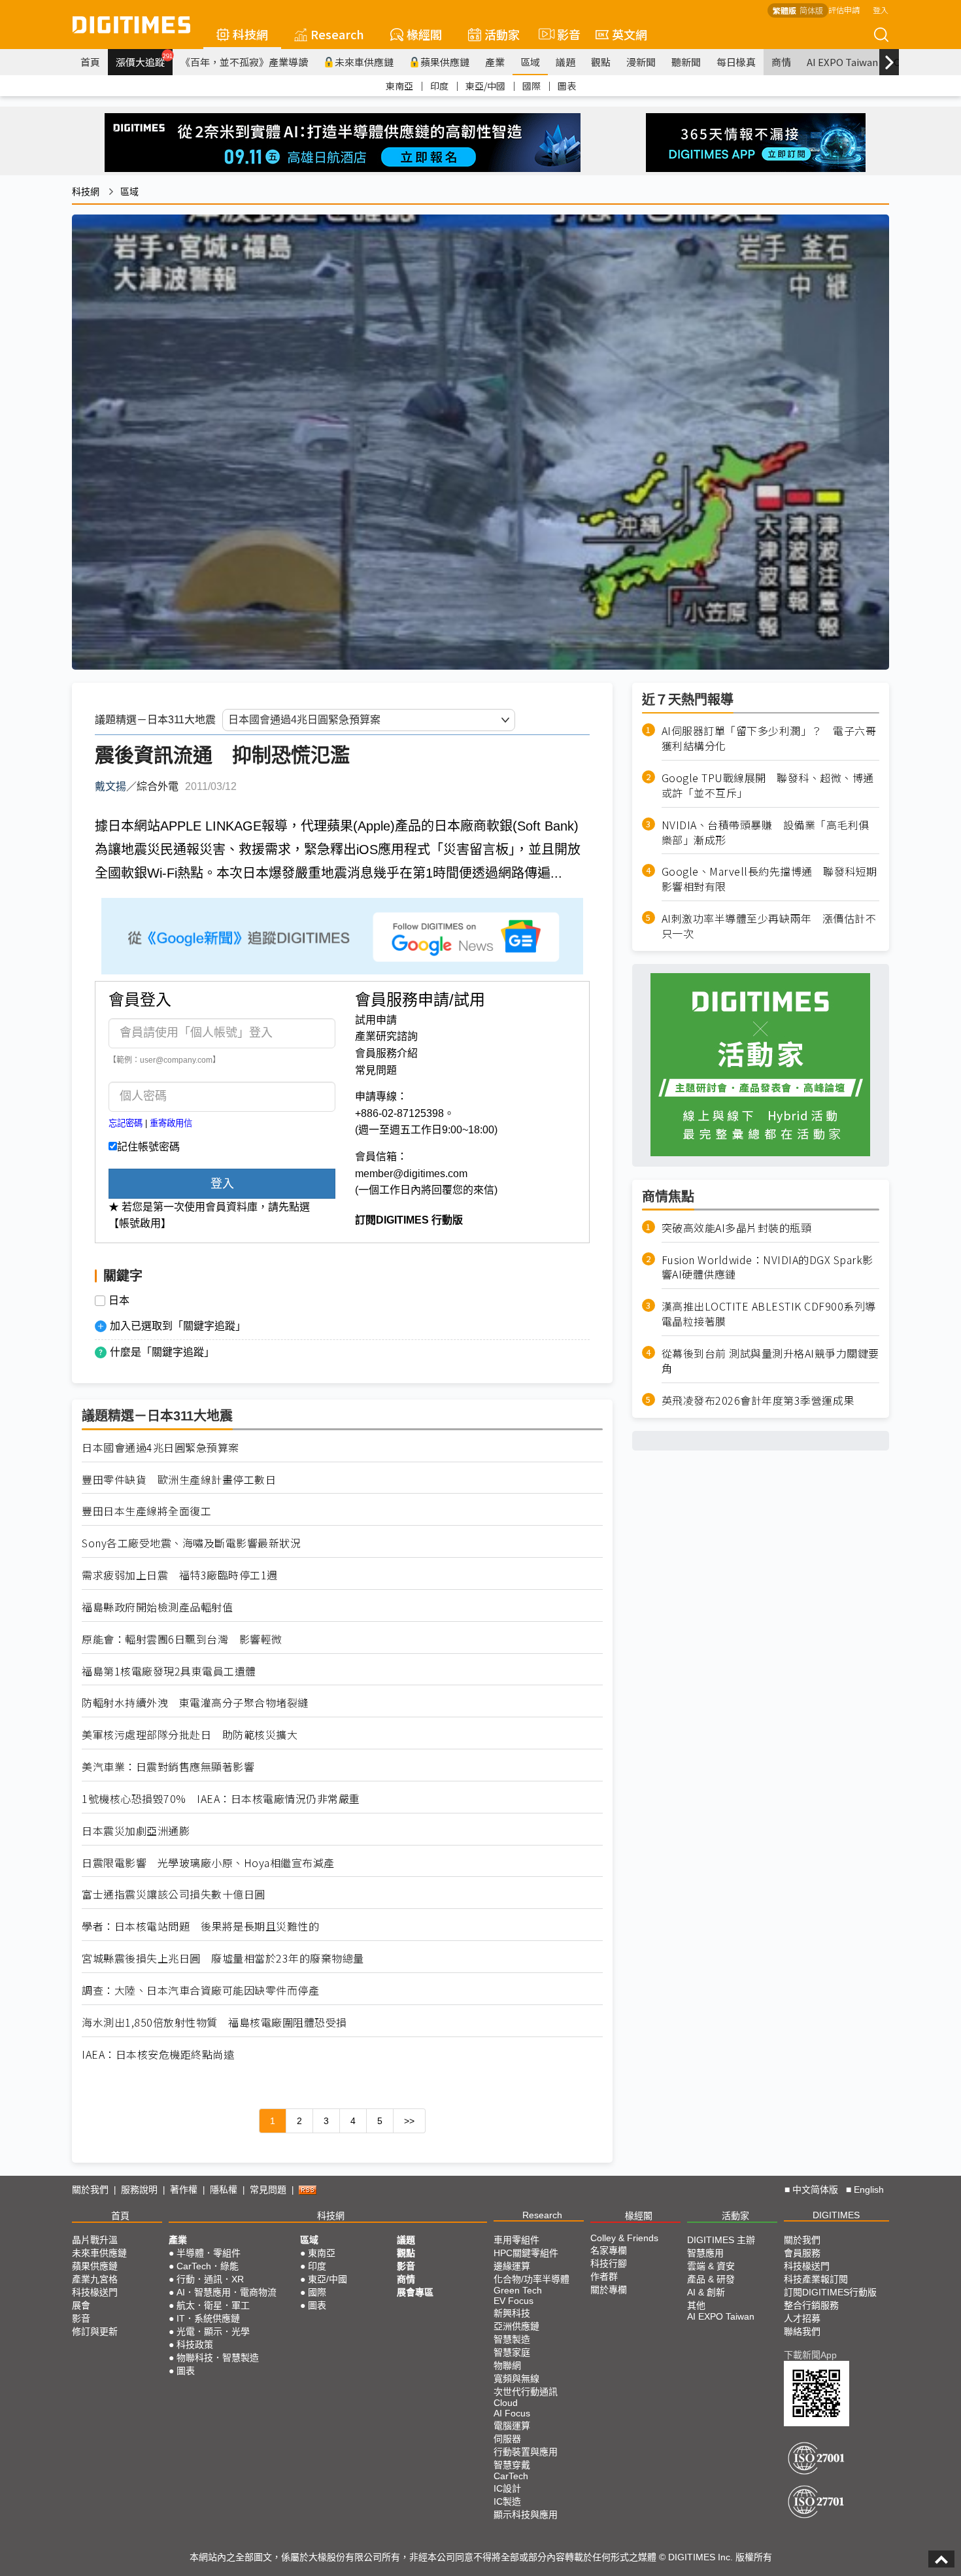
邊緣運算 (512, 2266)
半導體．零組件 (209, 2253)
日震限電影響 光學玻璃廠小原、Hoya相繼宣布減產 (208, 1863)
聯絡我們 (802, 2331)
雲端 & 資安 (711, 2266)
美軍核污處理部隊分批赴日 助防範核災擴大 (190, 1735)
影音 (563, 34)
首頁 (90, 62)
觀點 (601, 62)
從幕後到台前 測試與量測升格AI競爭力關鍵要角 (770, 1361)
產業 (495, 62)
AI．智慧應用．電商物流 (227, 2292)
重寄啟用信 (171, 1123)
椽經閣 (424, 34)
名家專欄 (609, 2250)
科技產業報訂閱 (816, 2279)
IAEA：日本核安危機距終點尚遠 (158, 2054)
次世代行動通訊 (526, 2392)
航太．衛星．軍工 (213, 2305)
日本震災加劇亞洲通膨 (136, 1831)
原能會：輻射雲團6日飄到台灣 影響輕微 (182, 1639)
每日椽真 (736, 62)
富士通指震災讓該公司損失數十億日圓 (174, 1894)
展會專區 (415, 2292)
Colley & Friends (624, 2238)
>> (409, 2121)
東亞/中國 (485, 86)
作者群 (604, 2276)
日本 (119, 1301)
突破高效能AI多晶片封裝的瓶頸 (737, 1227)
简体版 (811, 10)
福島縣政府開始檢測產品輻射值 (157, 1607)
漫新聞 (641, 62)
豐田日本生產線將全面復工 (146, 1511)
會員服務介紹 (386, 1053)
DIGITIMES (836, 2215)
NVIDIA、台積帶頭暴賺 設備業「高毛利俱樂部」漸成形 (766, 832)
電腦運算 (512, 2426)
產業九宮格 (95, 2279)
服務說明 (139, 2190)
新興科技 (512, 2313)
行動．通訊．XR (210, 2279)
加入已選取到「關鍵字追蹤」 (178, 1326)
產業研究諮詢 (386, 1036)
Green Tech (518, 2290)
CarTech (511, 2476)
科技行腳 (609, 2263)
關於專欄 (609, 2290)
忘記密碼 (126, 1123)
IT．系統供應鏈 (208, 2318)
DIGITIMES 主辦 (721, 2240)
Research (337, 34)
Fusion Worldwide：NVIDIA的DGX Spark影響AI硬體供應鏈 (767, 1267)
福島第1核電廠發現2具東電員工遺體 (169, 1671)
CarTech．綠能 (208, 2266)
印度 (439, 86)
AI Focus (512, 2413)
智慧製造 (512, 2339)
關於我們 (90, 2190)
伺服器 (507, 2439)
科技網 (250, 34)
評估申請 (844, 9)
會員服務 (802, 2253)
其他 (696, 2305)
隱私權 (224, 2190)
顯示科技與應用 (526, 2515)
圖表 (567, 86)
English (869, 2190)
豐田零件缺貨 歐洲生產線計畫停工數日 (179, 1480)
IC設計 (507, 2488)
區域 (530, 62)
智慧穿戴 (512, 2465)
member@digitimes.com (411, 1174)
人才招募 (802, 2318)
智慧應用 (705, 2253)
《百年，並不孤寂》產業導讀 (244, 62)
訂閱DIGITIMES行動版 (830, 2292)
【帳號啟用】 (140, 1223)
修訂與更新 (95, 2331)
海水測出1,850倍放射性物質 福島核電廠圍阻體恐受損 (214, 2022)
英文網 (630, 34)
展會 (81, 2305)
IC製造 (507, 2501)
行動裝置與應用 (526, 2452)
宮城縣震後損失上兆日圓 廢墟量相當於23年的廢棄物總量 (223, 1958)
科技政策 (195, 2344)
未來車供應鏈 (364, 62)
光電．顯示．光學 (213, 2331)
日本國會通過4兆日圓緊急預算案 (160, 1448)
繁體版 (784, 10)
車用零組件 (516, 2240)
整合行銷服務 (811, 2305)
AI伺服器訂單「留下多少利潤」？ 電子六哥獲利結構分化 (769, 738)
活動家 (502, 34)
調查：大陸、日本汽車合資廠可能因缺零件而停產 (200, 1990)
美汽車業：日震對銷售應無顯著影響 (168, 1767)
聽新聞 (686, 62)
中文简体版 (815, 2190)
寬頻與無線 (516, 2379)
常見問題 (376, 1070)
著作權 (184, 2190)
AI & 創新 (706, 2292)
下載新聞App (810, 2355)
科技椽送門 (95, 2292)
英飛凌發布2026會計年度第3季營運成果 (758, 1400)
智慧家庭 (512, 2352)
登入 (881, 9)
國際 (531, 86)
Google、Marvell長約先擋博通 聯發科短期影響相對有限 (769, 879)
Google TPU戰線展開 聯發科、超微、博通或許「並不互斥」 (768, 785)
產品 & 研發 (711, 2279)
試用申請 (376, 1020)
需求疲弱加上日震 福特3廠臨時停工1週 (180, 1575)
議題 (565, 62)
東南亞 (399, 86)
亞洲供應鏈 (516, 2326)
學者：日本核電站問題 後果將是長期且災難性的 (200, 1926)
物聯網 (507, 2365)
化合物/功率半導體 (531, 2279)
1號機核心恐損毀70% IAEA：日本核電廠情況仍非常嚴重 (221, 1799)
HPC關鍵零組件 (526, 2253)
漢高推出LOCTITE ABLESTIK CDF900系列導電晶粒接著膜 (769, 1314)
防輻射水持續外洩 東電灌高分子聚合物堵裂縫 (195, 1703)
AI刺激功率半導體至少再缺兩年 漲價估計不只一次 (769, 926)
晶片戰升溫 (95, 2240)
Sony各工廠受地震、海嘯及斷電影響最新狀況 (191, 1543)
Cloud (506, 2403)
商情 (781, 62)
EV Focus (514, 2301)
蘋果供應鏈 (445, 62)
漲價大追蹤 (144, 60)
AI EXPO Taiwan (842, 62)
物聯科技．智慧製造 (218, 2358)
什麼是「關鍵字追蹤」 (162, 1352)
